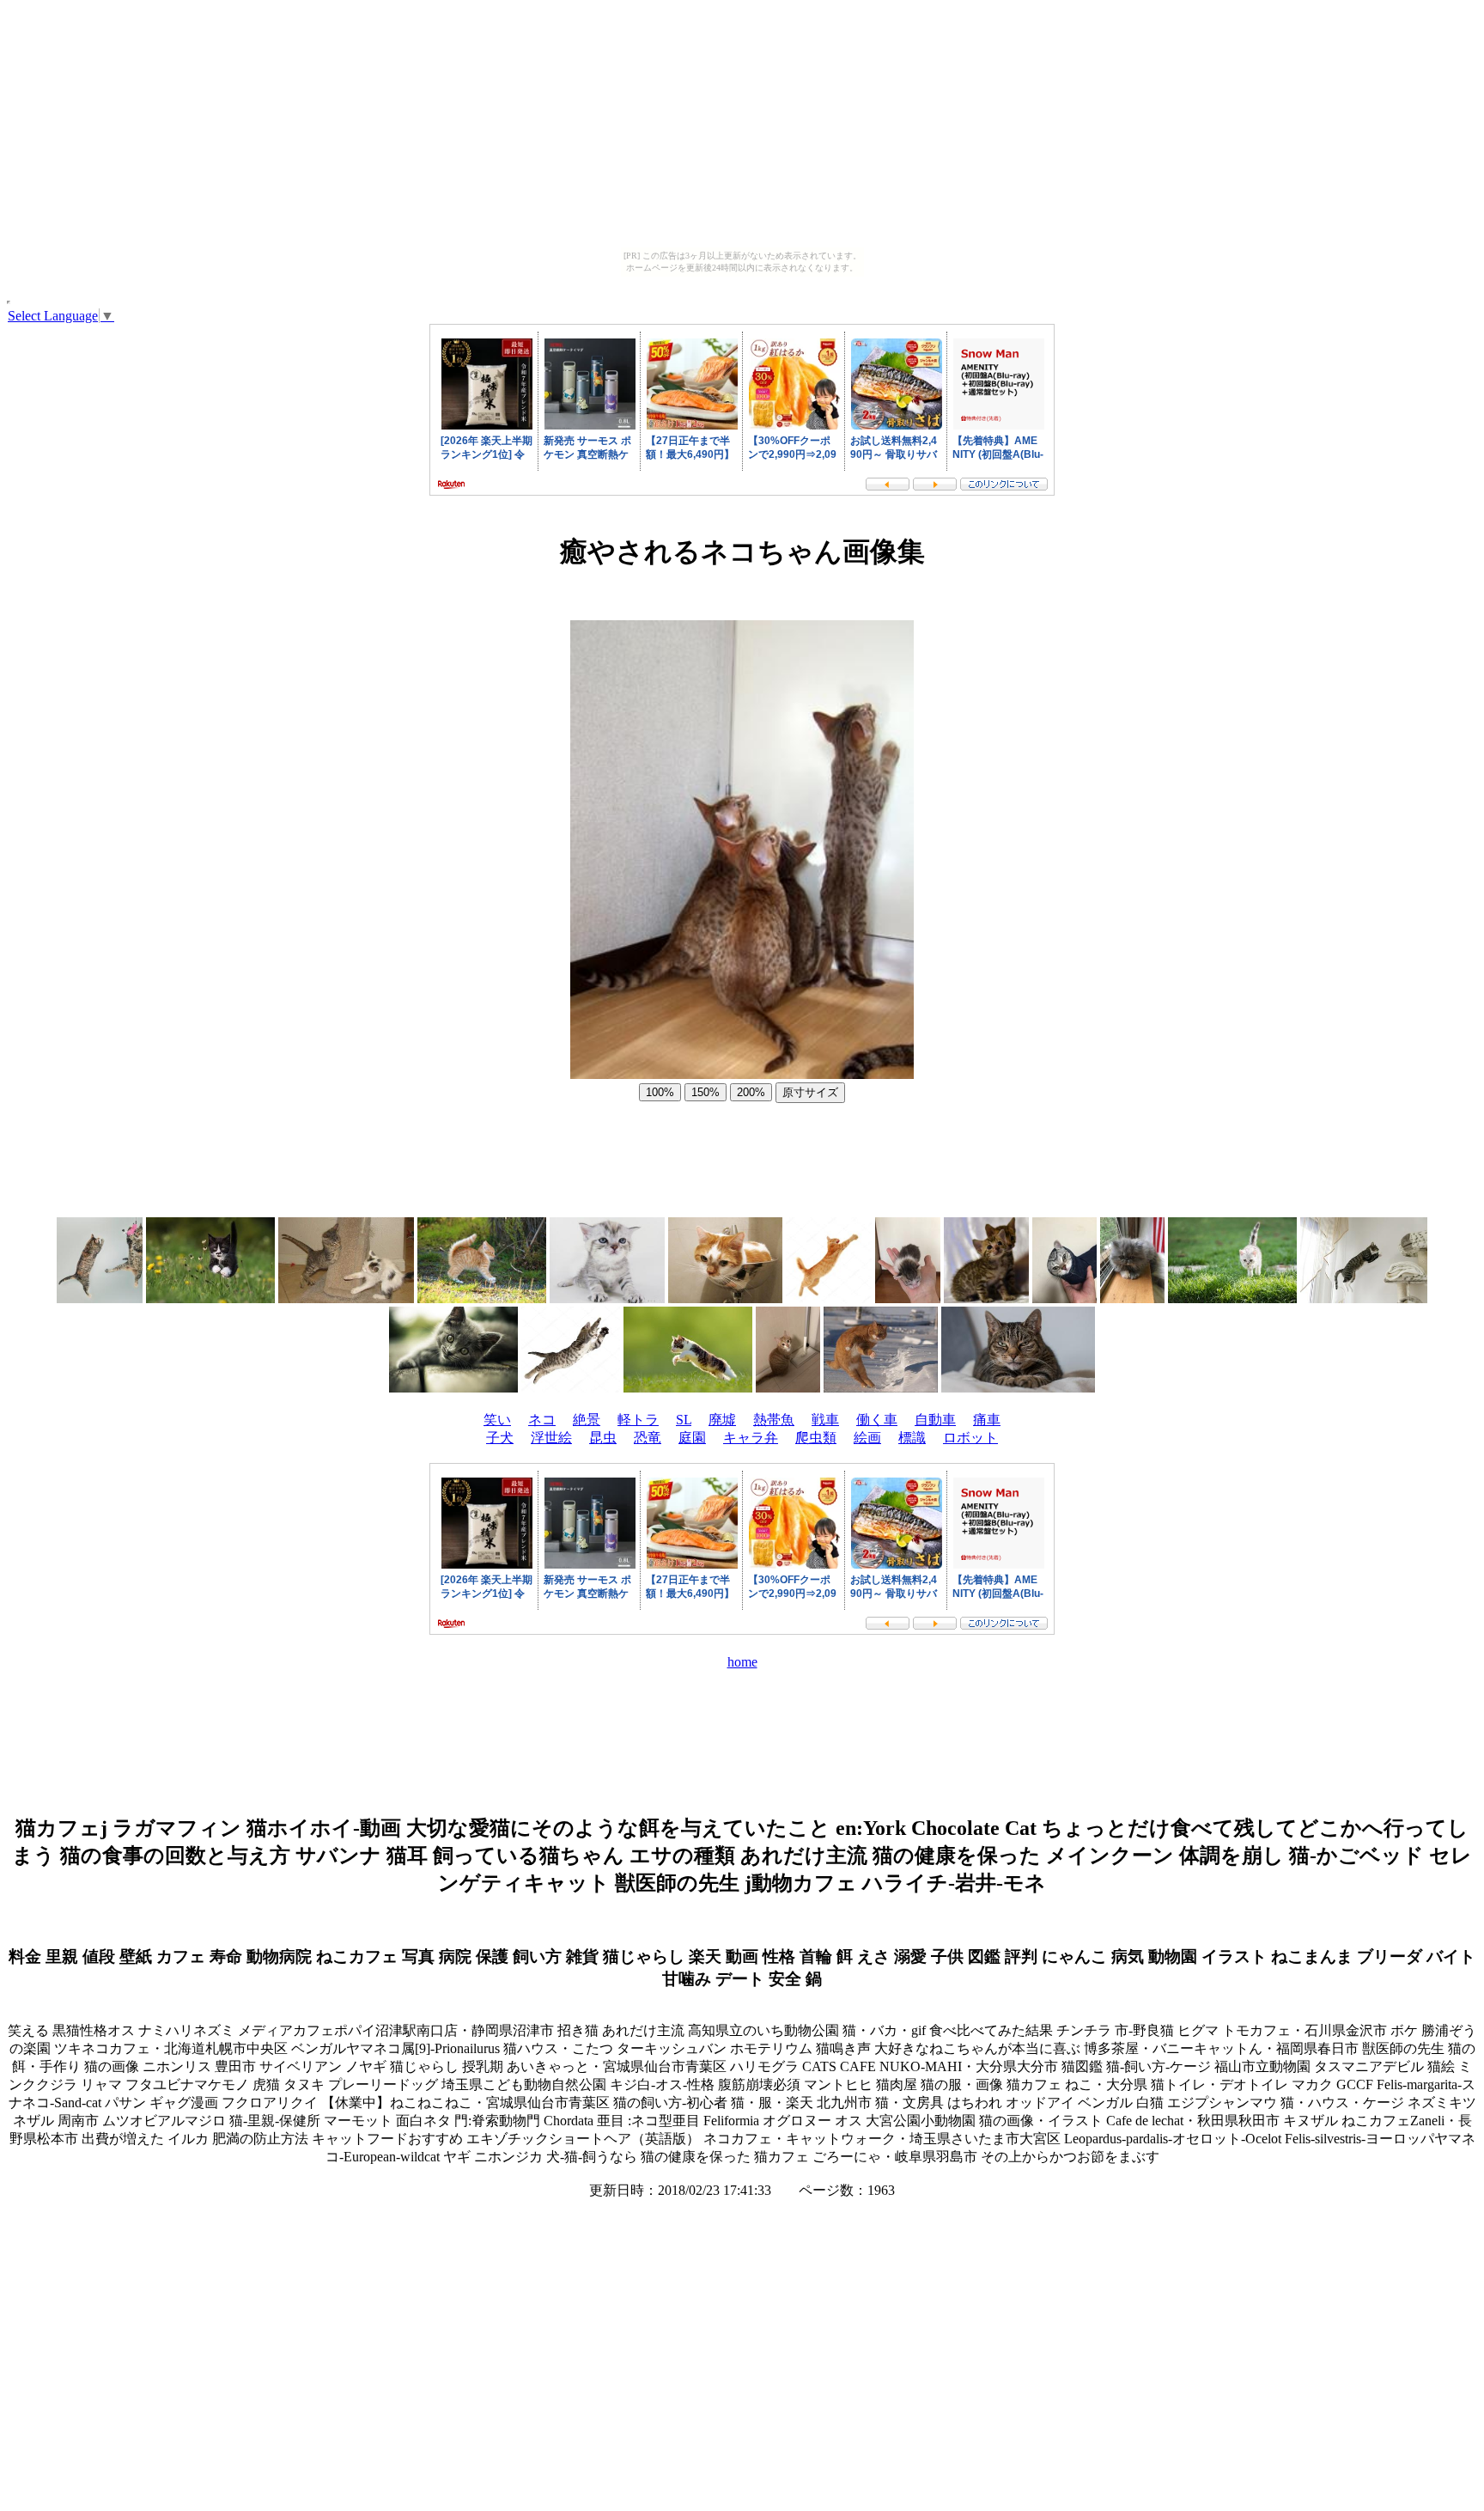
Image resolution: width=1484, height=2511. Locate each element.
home (742, 1662)
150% (706, 1092)
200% (751, 1092)
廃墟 (722, 1420)
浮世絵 (551, 1438)
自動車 (935, 1420)
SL (684, 1420)
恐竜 (648, 1438)
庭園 (692, 1438)
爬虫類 (816, 1438)
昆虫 (603, 1438)
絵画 (867, 1438)
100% (660, 1092)
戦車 (825, 1420)
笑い (497, 1420)
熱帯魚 (774, 1420)
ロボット (970, 1438)
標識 (912, 1438)
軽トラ (638, 1420)
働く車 (877, 1420)
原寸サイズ (810, 1092)
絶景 (587, 1420)
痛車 (987, 1420)
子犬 (500, 1438)
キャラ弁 (751, 1438)
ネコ (542, 1420)
